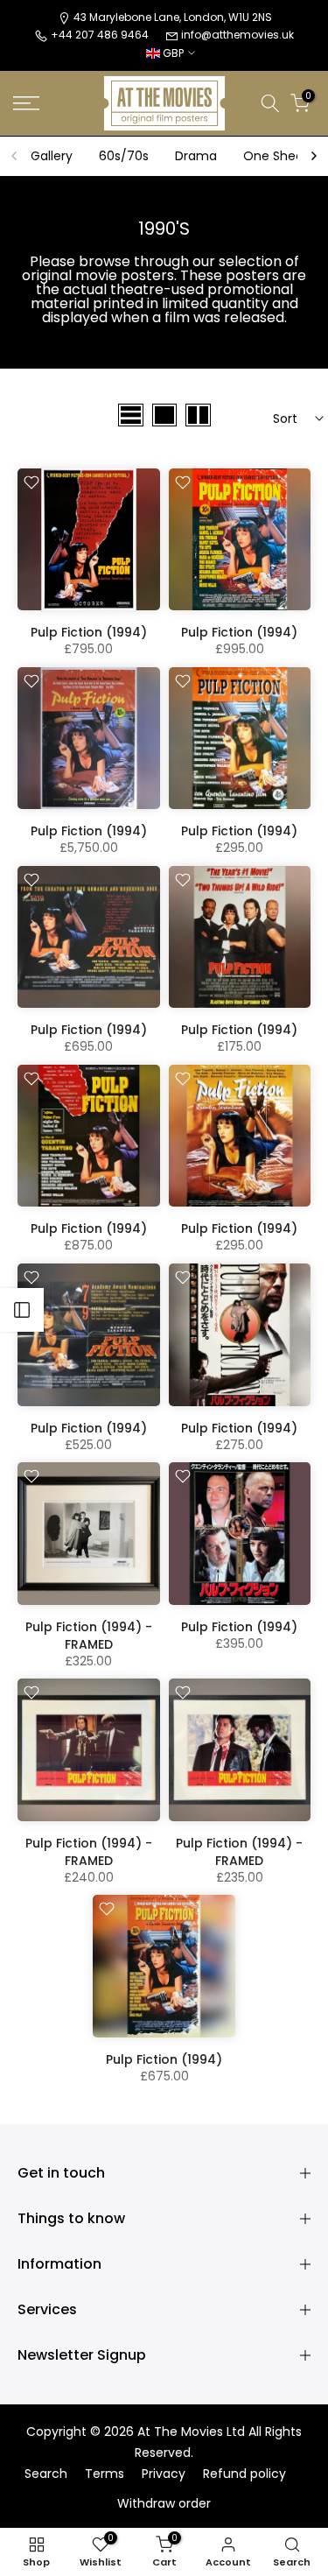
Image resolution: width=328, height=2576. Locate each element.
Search (46, 2474)
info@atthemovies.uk (237, 35)
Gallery (52, 156)
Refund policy (244, 2474)
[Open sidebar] (22, 1310)
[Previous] (15, 156)
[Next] (313, 156)
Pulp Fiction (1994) (89, 632)
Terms (105, 2474)
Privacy (164, 2474)
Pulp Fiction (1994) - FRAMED (89, 1636)
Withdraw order (164, 2504)
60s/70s (124, 156)
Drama (196, 156)
